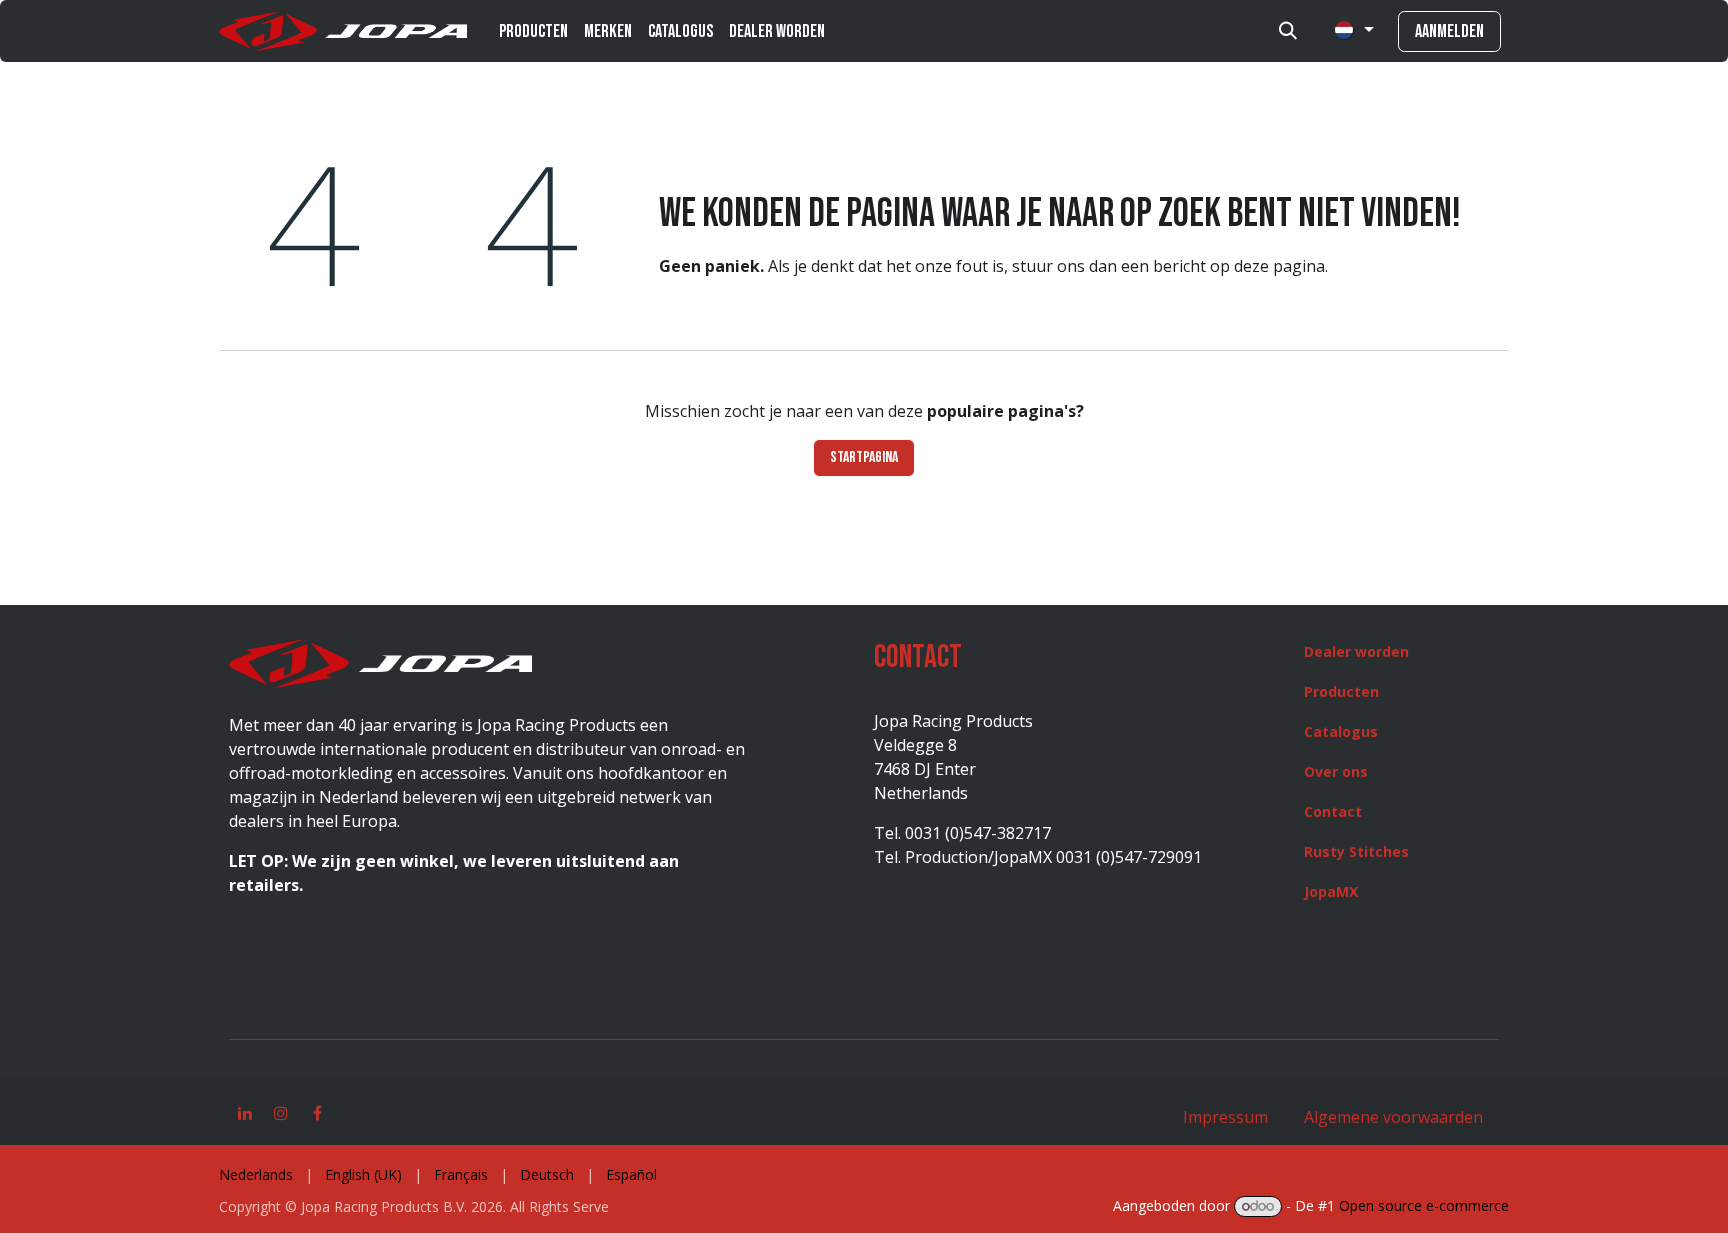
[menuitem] (533, 31)
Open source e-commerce (1424, 1205)
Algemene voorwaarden (1391, 1117)
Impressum (1225, 1117)
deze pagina (1279, 266)
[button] (1288, 31)
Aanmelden (1449, 31)
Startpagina (864, 457)
